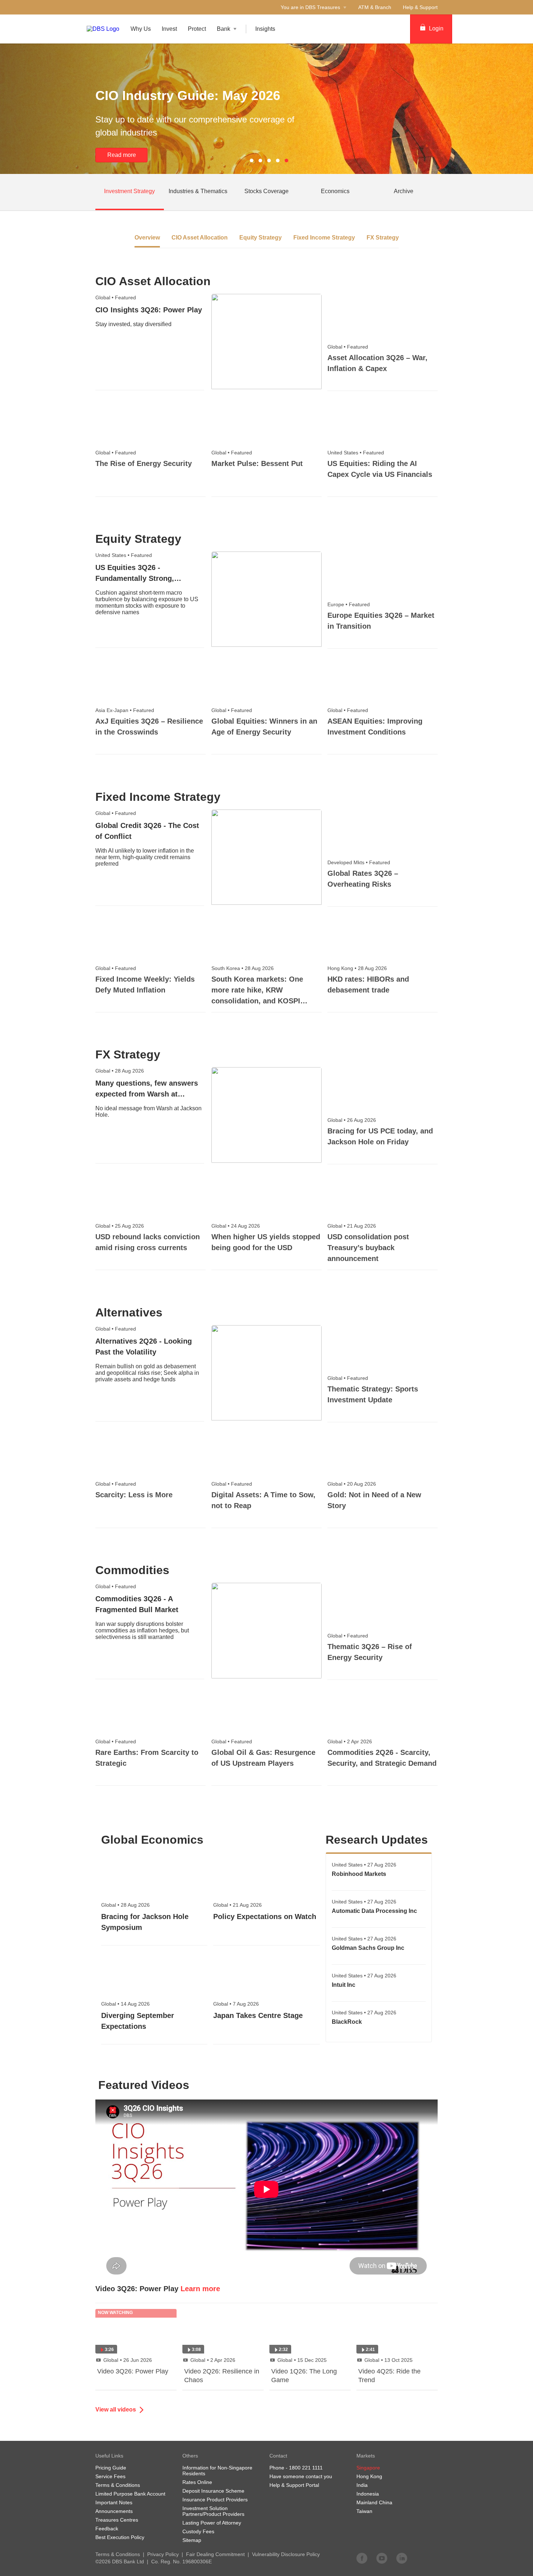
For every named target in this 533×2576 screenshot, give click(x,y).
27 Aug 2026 (364, 1865)
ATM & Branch (375, 7)
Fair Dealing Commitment (215, 2554)
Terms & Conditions (118, 2554)
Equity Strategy (261, 238)
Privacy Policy (163, 2554)
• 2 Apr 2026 (350, 1741)
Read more (122, 155)
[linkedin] (402, 2558)
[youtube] (382, 2558)
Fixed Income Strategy (324, 238)
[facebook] (362, 2558)
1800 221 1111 (306, 2468)
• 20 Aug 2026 (352, 1484)
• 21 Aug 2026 (352, 1226)
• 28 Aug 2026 (243, 968)
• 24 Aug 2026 (236, 1226)
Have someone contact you (301, 2476)
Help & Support (420, 7)
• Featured (116, 297)
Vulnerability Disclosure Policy (286, 2554)
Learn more (200, 2289)
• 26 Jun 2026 (128, 2360)
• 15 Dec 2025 (302, 2360)
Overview (147, 238)
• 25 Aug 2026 (120, 1226)
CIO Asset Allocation (200, 238)
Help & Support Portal (294, 2485)
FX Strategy (383, 238)
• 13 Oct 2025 (389, 2360)
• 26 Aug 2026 (352, 1120)
